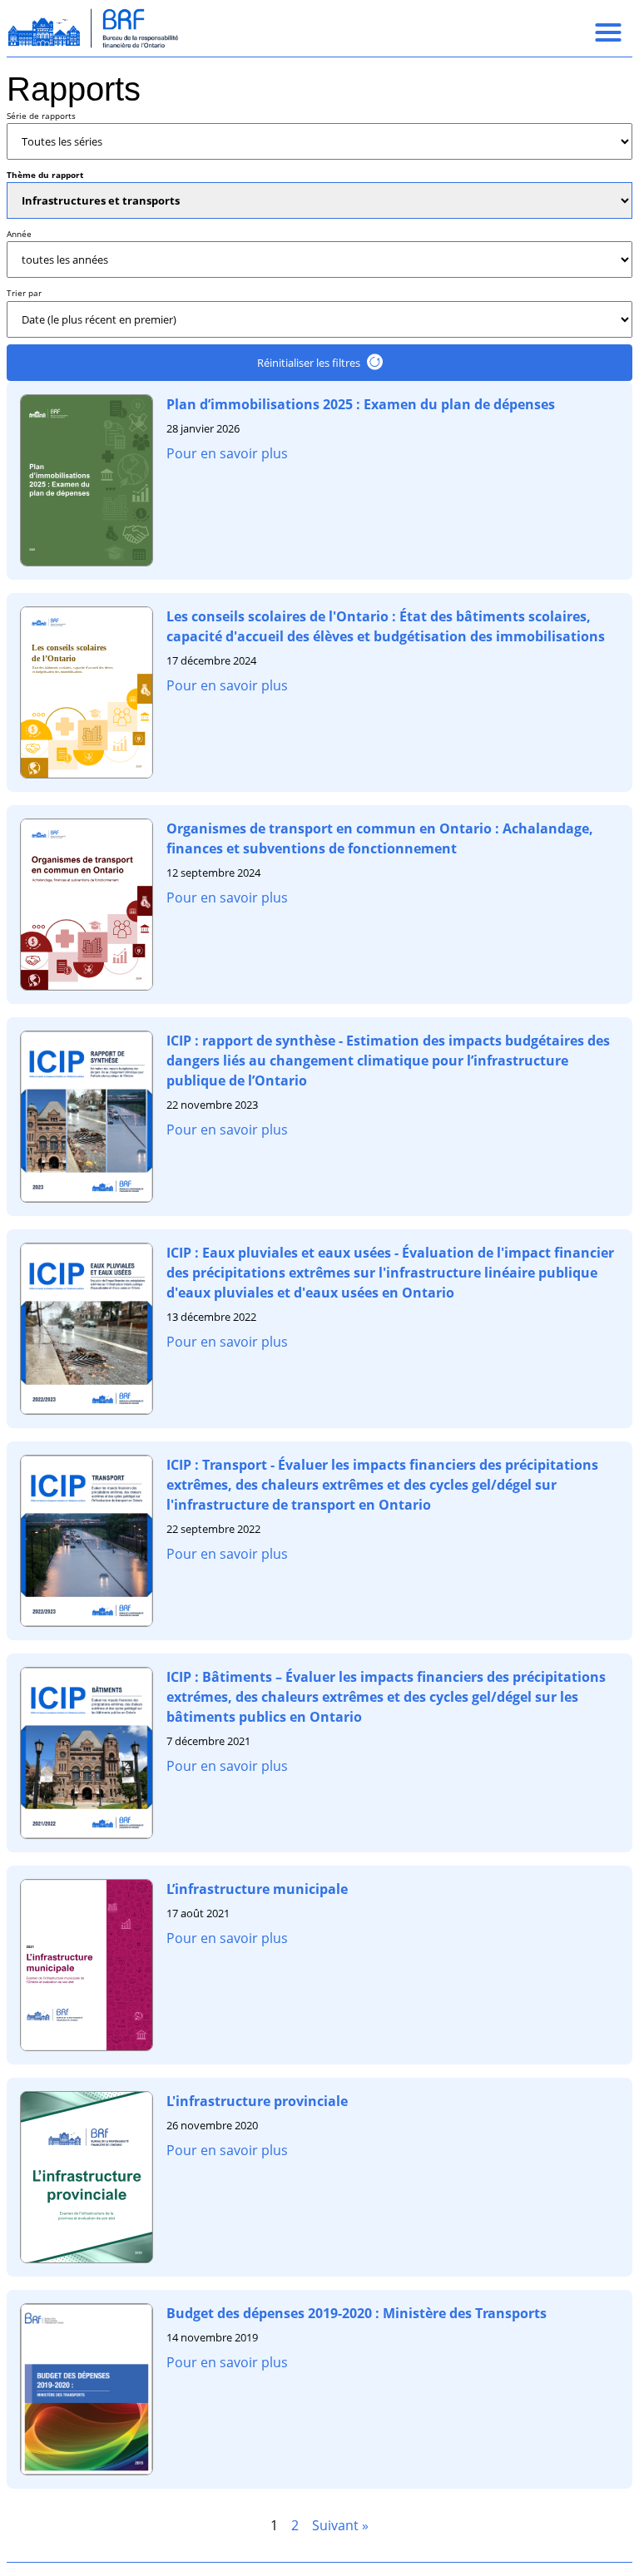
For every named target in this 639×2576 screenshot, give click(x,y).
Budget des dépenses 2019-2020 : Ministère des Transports (357, 2313)
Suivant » (340, 2525)
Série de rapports (41, 116)
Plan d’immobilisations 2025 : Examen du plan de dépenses (361, 404)
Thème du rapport (45, 175)
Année (19, 234)
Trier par (24, 293)
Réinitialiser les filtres (309, 363)
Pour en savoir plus (227, 453)
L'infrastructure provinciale (257, 2101)
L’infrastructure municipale (257, 1889)
